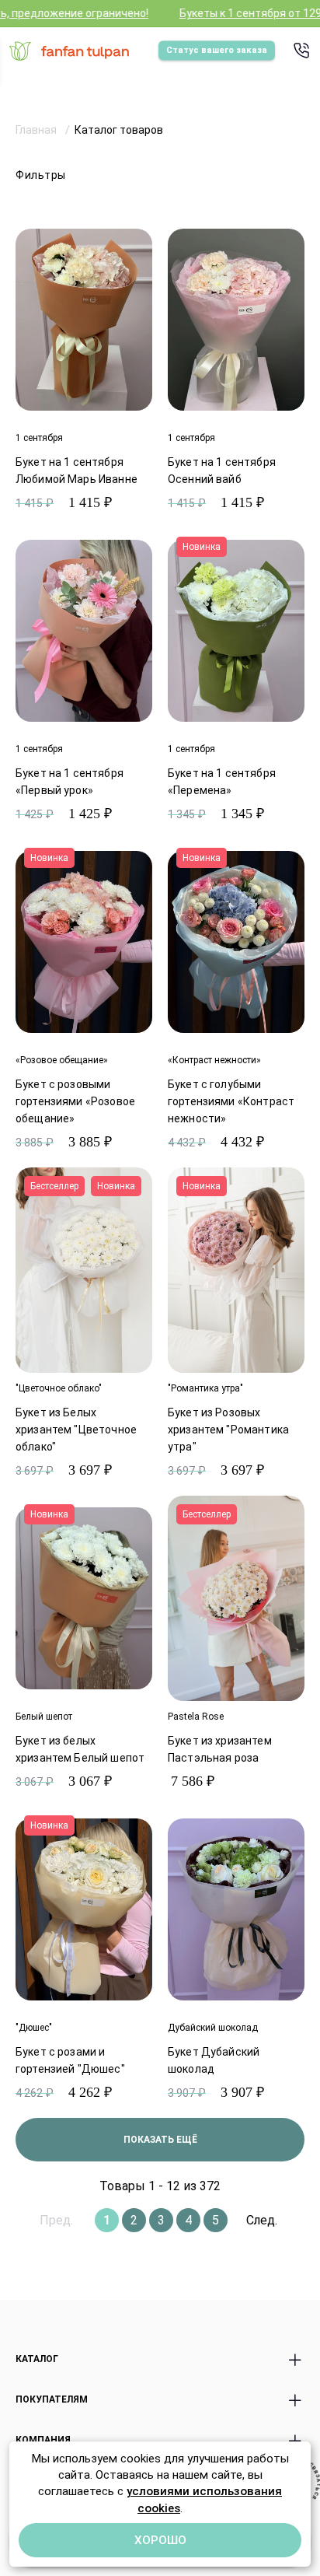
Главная (37, 130)
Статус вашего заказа (217, 50)
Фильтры (41, 175)
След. (262, 2220)
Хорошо (160, 2540)
